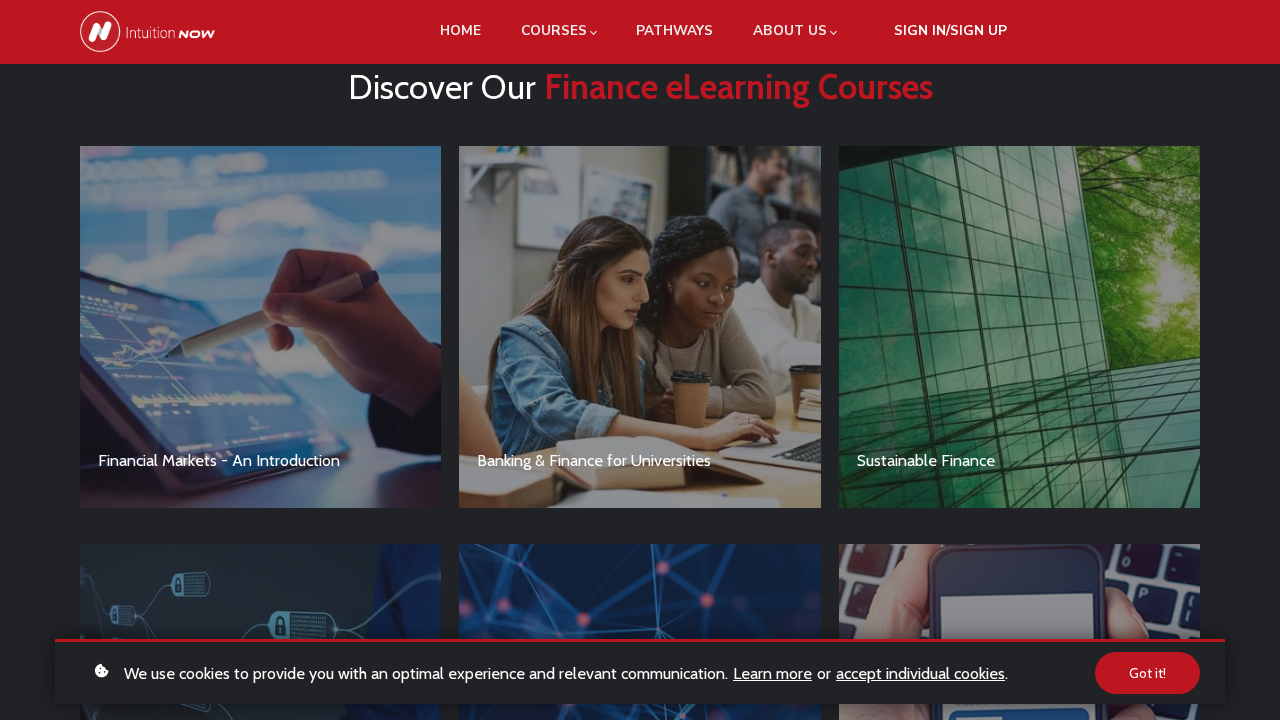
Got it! (1147, 673)
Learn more (772, 673)
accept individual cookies (920, 673)
